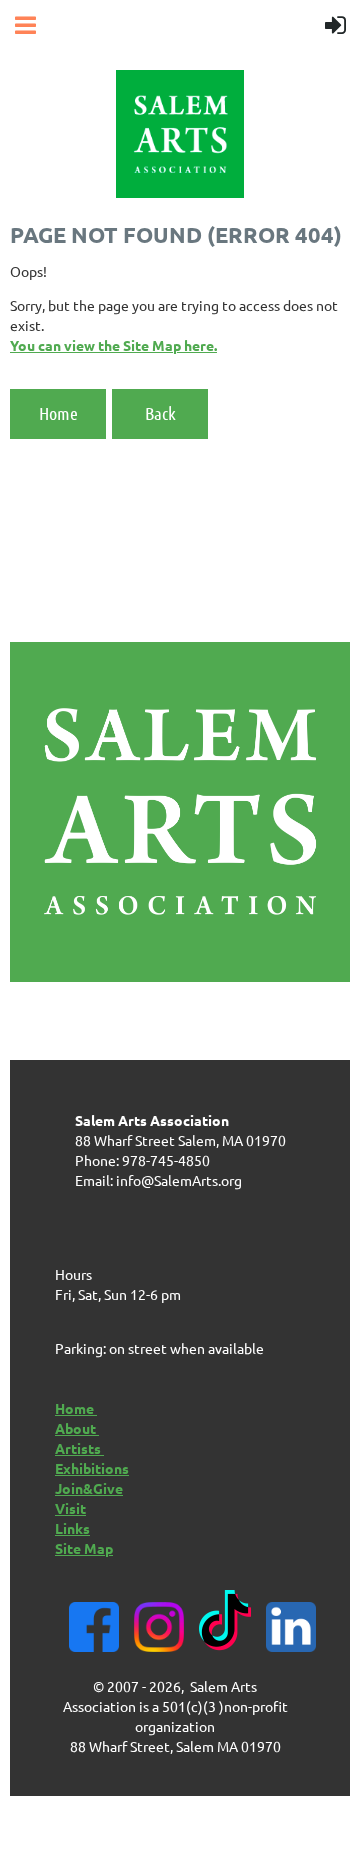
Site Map (84, 1548)
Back (160, 413)
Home (58, 413)
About (77, 1428)
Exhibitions (92, 1468)
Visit (70, 1508)
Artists (79, 1448)
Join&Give (89, 1488)
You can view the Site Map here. (113, 345)
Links (72, 1528)
